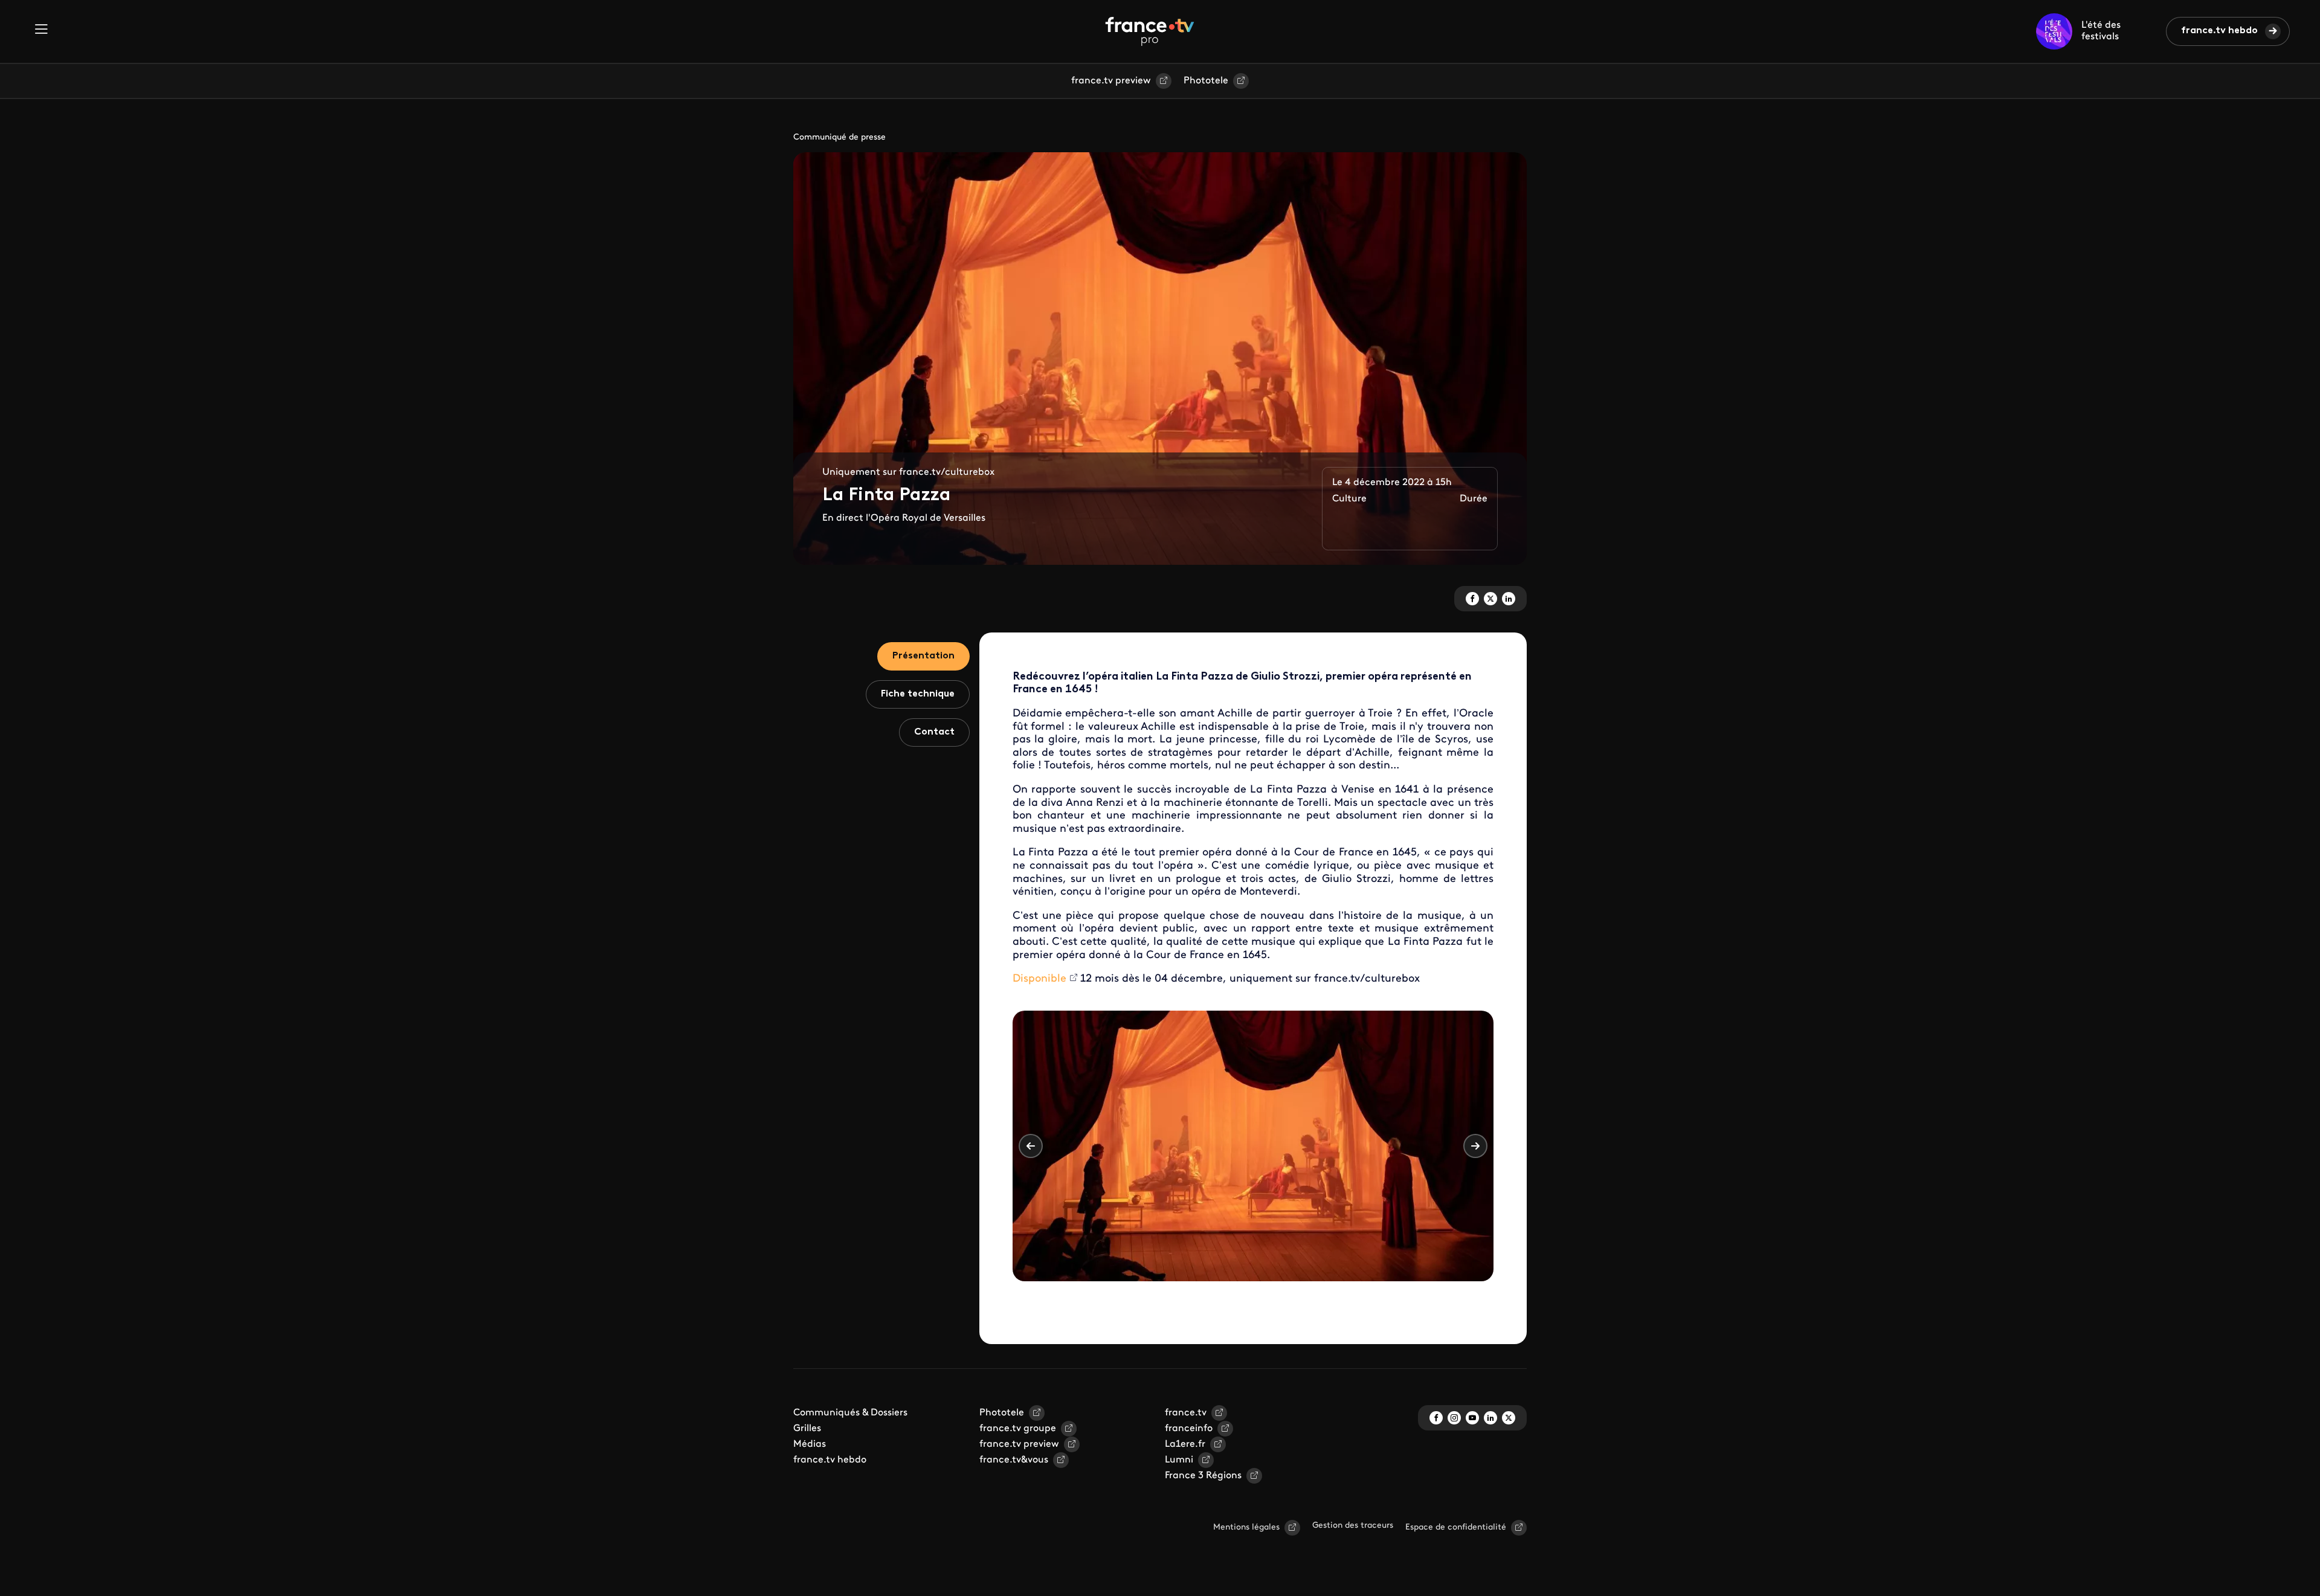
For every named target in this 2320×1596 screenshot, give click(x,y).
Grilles (807, 1429)
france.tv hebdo (2219, 31)
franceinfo (1189, 1429)
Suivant (1475, 1146)
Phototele (1206, 81)
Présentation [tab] (923, 656)
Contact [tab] (934, 732)
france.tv (1186, 1413)
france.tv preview (1111, 81)
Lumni (1179, 1460)
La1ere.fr (1185, 1444)
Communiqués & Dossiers (850, 1413)
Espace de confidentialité (1456, 1527)
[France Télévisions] (1150, 31)
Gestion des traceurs (1353, 1526)
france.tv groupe (1018, 1429)
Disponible (1039, 979)
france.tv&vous (1014, 1460)
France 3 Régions (1203, 1476)
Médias (810, 1444)
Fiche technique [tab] (918, 694)
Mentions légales (1246, 1527)
